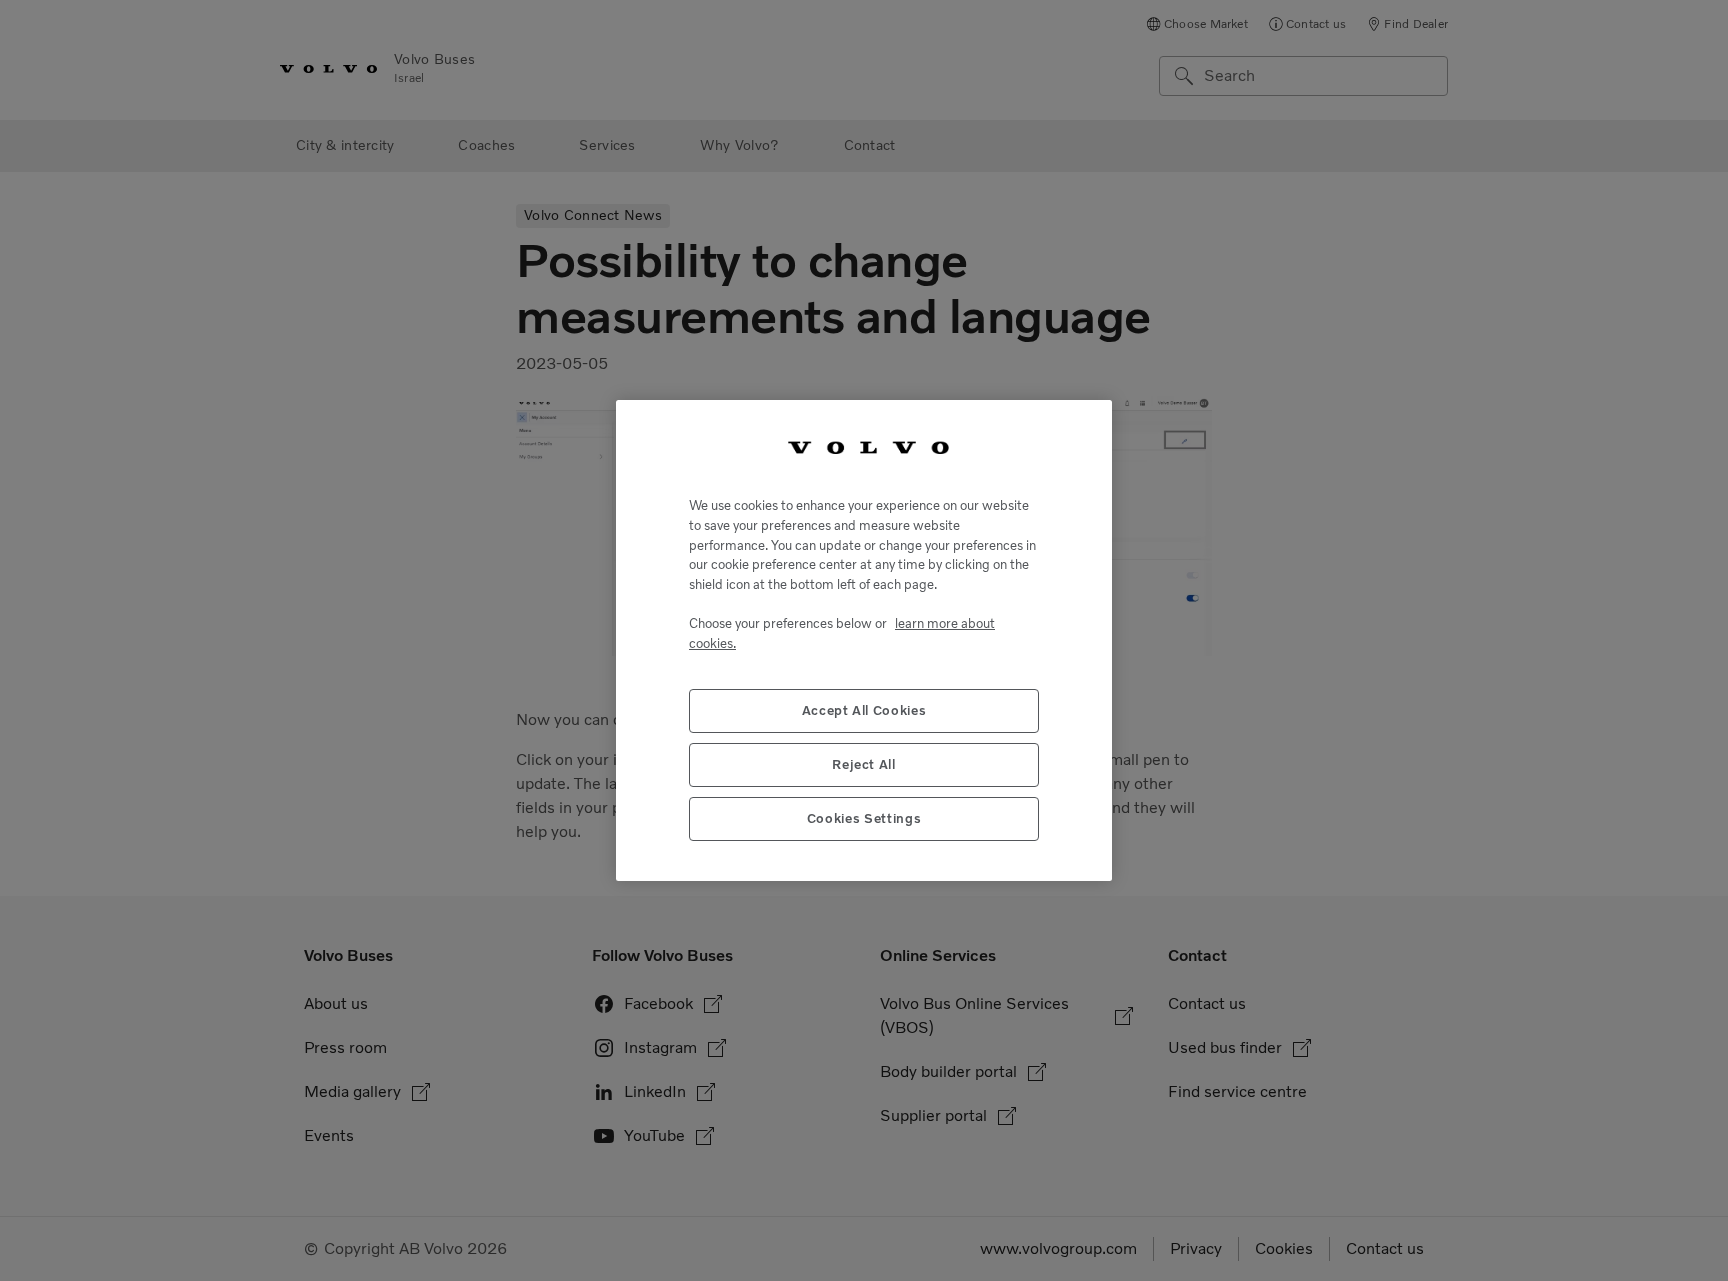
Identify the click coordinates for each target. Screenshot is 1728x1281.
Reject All (864, 764)
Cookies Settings (864, 818)
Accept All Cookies (864, 710)
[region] (864, 640)
